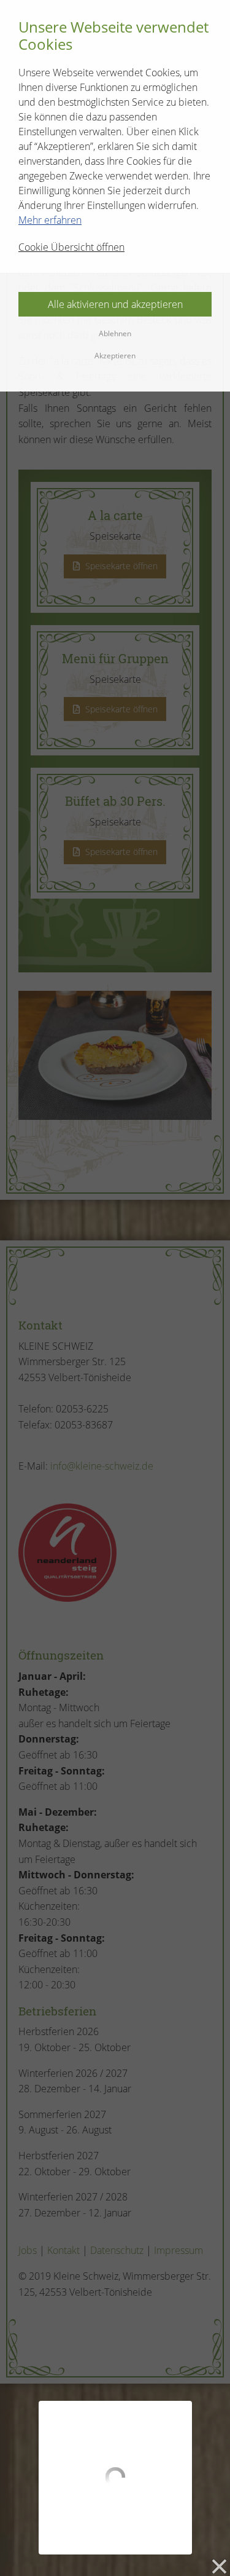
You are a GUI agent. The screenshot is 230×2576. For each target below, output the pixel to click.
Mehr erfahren (50, 220)
